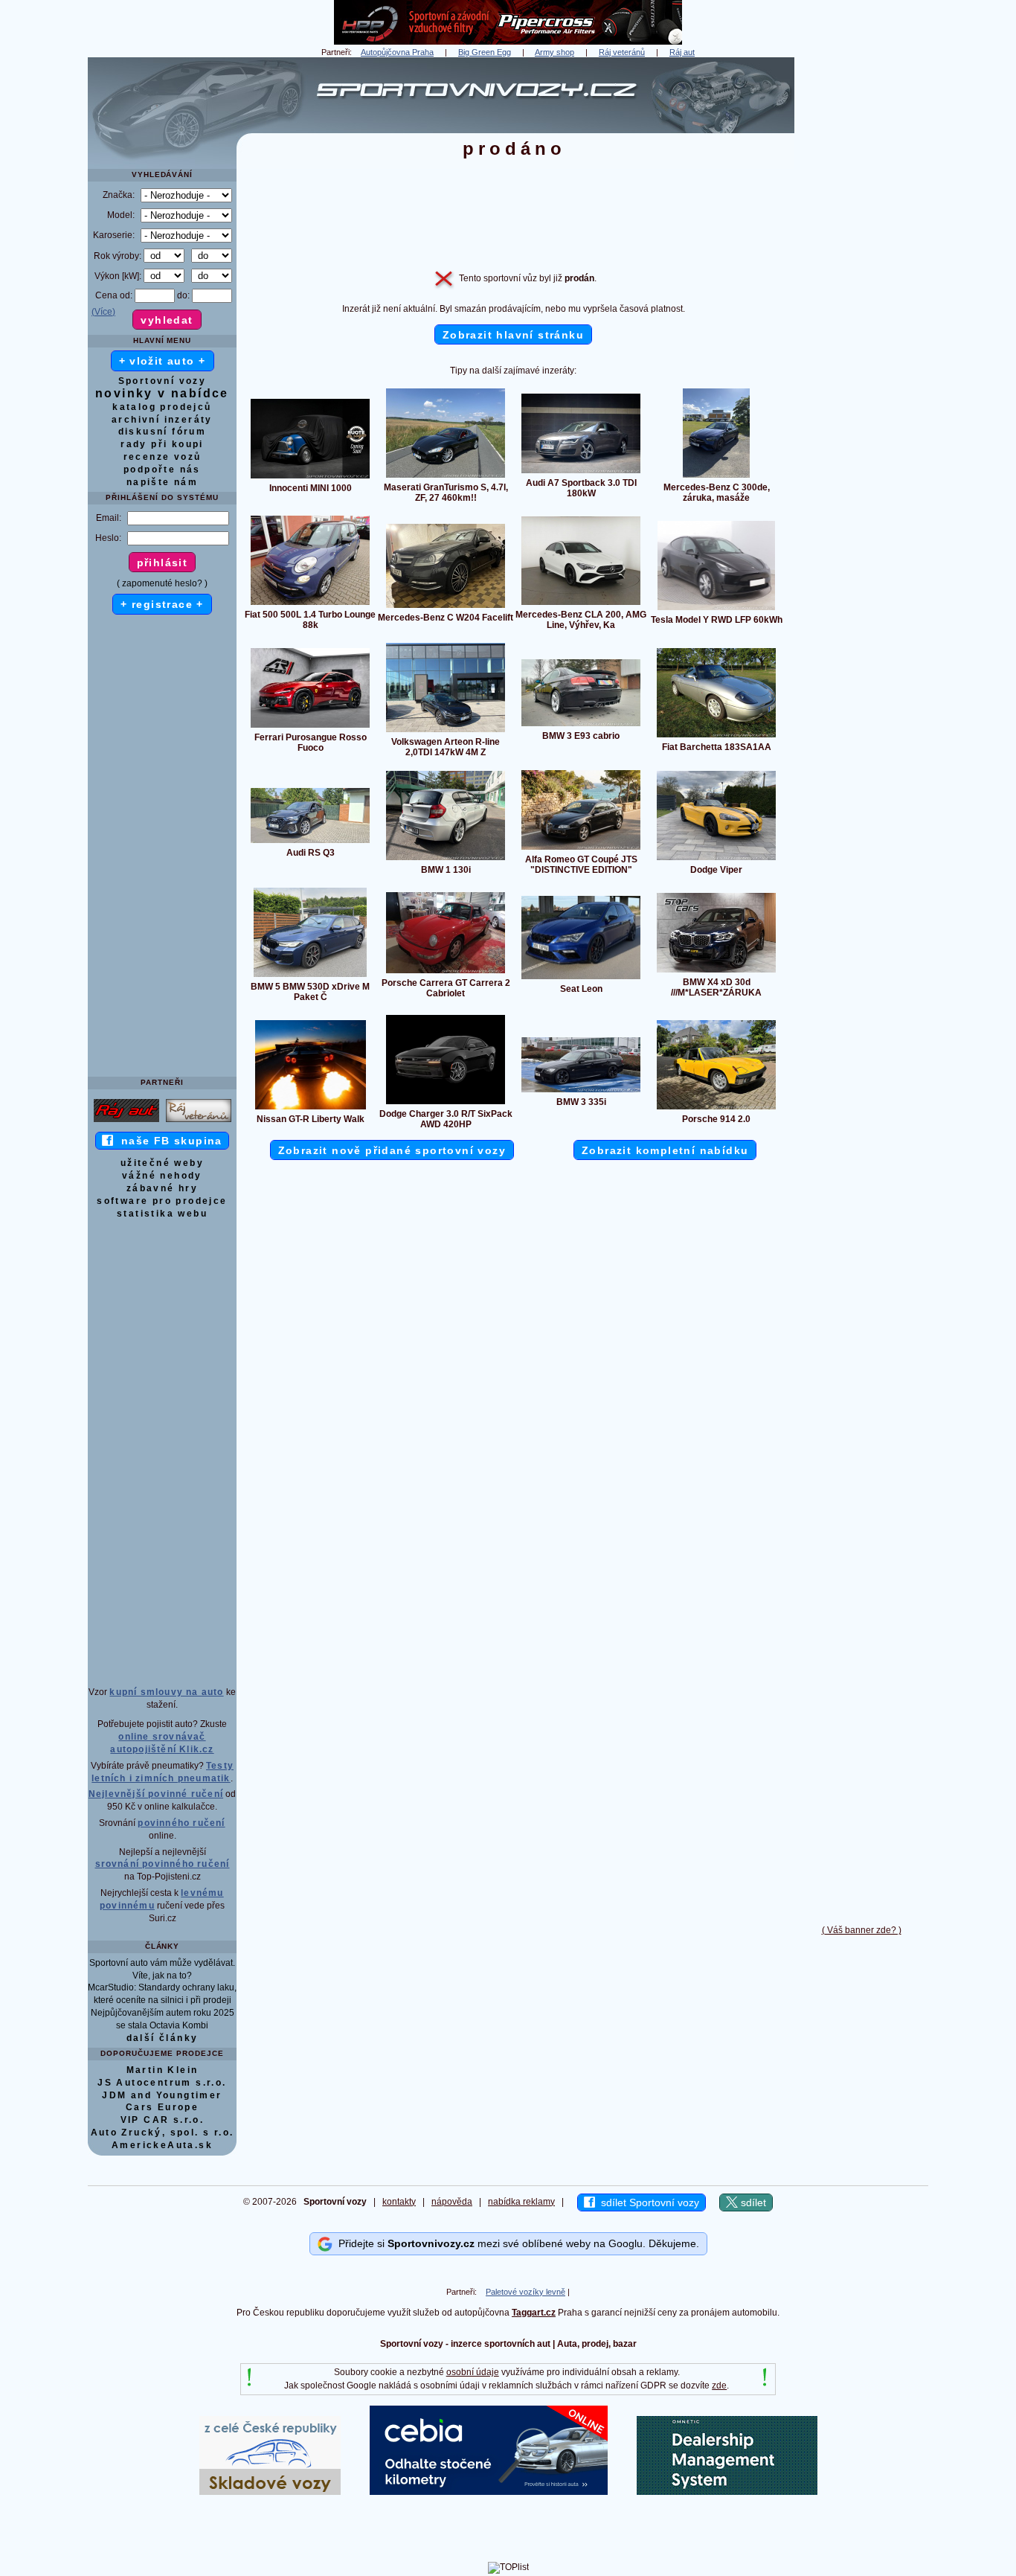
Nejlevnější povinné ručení (156, 1794)
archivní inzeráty (162, 420)
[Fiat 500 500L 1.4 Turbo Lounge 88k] (310, 604)
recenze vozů (163, 457)
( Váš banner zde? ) (862, 1930)
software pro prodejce (162, 1201)
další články (163, 2038)
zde (719, 2386)
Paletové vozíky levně (525, 2292)
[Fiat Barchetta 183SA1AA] (716, 737)
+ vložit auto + (163, 361)
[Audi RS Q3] (310, 842)
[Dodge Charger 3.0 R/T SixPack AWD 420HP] (446, 1103)
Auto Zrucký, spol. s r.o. (163, 2133)
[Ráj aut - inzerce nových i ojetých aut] (126, 1121)
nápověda (452, 2202)
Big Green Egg (485, 52)
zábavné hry (162, 1188)
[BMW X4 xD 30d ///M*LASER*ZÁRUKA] (716, 972)
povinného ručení (181, 1823)
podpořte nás (162, 470)
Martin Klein (163, 2070)
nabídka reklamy (521, 2202)
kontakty (399, 2202)
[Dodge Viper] (716, 859)
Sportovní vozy (163, 381)
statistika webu (162, 1214)
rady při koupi (162, 444)
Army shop (554, 52)
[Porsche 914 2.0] (716, 1109)
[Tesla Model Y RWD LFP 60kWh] (716, 609)
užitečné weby (162, 1163)
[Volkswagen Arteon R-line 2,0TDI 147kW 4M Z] (446, 731)
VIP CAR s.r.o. (163, 2120)
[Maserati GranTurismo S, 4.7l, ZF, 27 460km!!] (446, 477)
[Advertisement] (861, 281)
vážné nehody (162, 1176)
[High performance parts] (508, 42)
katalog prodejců (162, 407)
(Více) (103, 312)
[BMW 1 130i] (446, 859)
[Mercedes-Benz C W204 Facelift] (446, 607)
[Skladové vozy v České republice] (270, 2492)
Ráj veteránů (622, 52)
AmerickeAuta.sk (162, 2145)
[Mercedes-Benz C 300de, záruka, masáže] (716, 477)
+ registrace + (162, 604)
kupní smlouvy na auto (166, 1692)
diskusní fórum (163, 432)
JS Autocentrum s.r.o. (162, 2083)
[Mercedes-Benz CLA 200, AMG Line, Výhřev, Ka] (581, 604)
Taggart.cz (534, 2313)
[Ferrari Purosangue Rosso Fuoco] (310, 727)
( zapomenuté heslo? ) (162, 583)
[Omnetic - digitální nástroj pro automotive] (727, 2492)
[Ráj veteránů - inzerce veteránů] (199, 1121)
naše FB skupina (168, 1141)
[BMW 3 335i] (581, 1092)
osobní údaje (473, 2372)
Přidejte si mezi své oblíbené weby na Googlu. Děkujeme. (516, 2243)
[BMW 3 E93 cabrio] (581, 725)
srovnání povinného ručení (163, 1864)
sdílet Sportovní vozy (647, 2202)
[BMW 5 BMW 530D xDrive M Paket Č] (310, 976)
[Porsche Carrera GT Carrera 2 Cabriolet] (446, 973)
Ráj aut (682, 52)
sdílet (752, 2202)
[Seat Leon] (581, 978)
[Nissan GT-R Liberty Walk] (311, 1109)
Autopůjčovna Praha (397, 52)
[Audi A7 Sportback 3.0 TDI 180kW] (581, 472)
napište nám (162, 482)
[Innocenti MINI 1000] (310, 478)
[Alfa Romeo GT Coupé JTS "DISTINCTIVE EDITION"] (581, 849)
